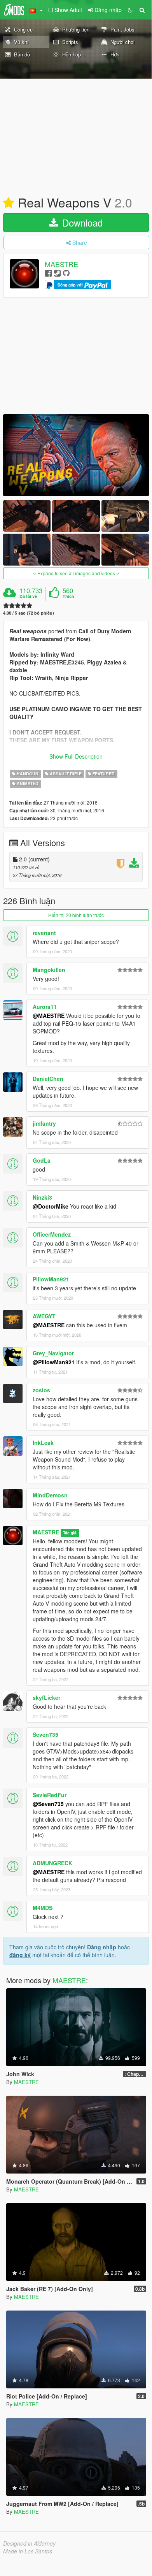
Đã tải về (28, 596)
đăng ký (20, 1955)
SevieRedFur (50, 1795)
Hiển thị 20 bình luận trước (76, 915)
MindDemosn (50, 1495)
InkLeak (43, 1443)
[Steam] (57, 273)
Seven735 (45, 1734)
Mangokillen (49, 970)
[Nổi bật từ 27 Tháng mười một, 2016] (9, 203)
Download (81, 222)
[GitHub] (66, 273)
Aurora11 (45, 1007)
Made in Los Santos (28, 2551)
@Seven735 (48, 1804)
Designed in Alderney (29, 2543)
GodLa (42, 1160)
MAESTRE (61, 264)
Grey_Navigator (53, 1353)
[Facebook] (48, 273)
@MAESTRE (49, 1016)
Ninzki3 (42, 1197)
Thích (68, 596)
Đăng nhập (102, 1947)
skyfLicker (46, 1697)
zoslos (41, 1390)
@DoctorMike (51, 1206)
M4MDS (43, 1908)
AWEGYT (44, 1316)
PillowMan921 (51, 1279)
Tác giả (70, 1533)
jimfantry (44, 1123)
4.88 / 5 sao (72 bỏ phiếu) (29, 613)
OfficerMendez (52, 1234)
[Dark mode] (130, 10)
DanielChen (48, 1079)
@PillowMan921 (54, 1362)
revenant (44, 933)
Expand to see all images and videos (76, 573)
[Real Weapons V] (76, 455)
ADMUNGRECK (52, 1863)
